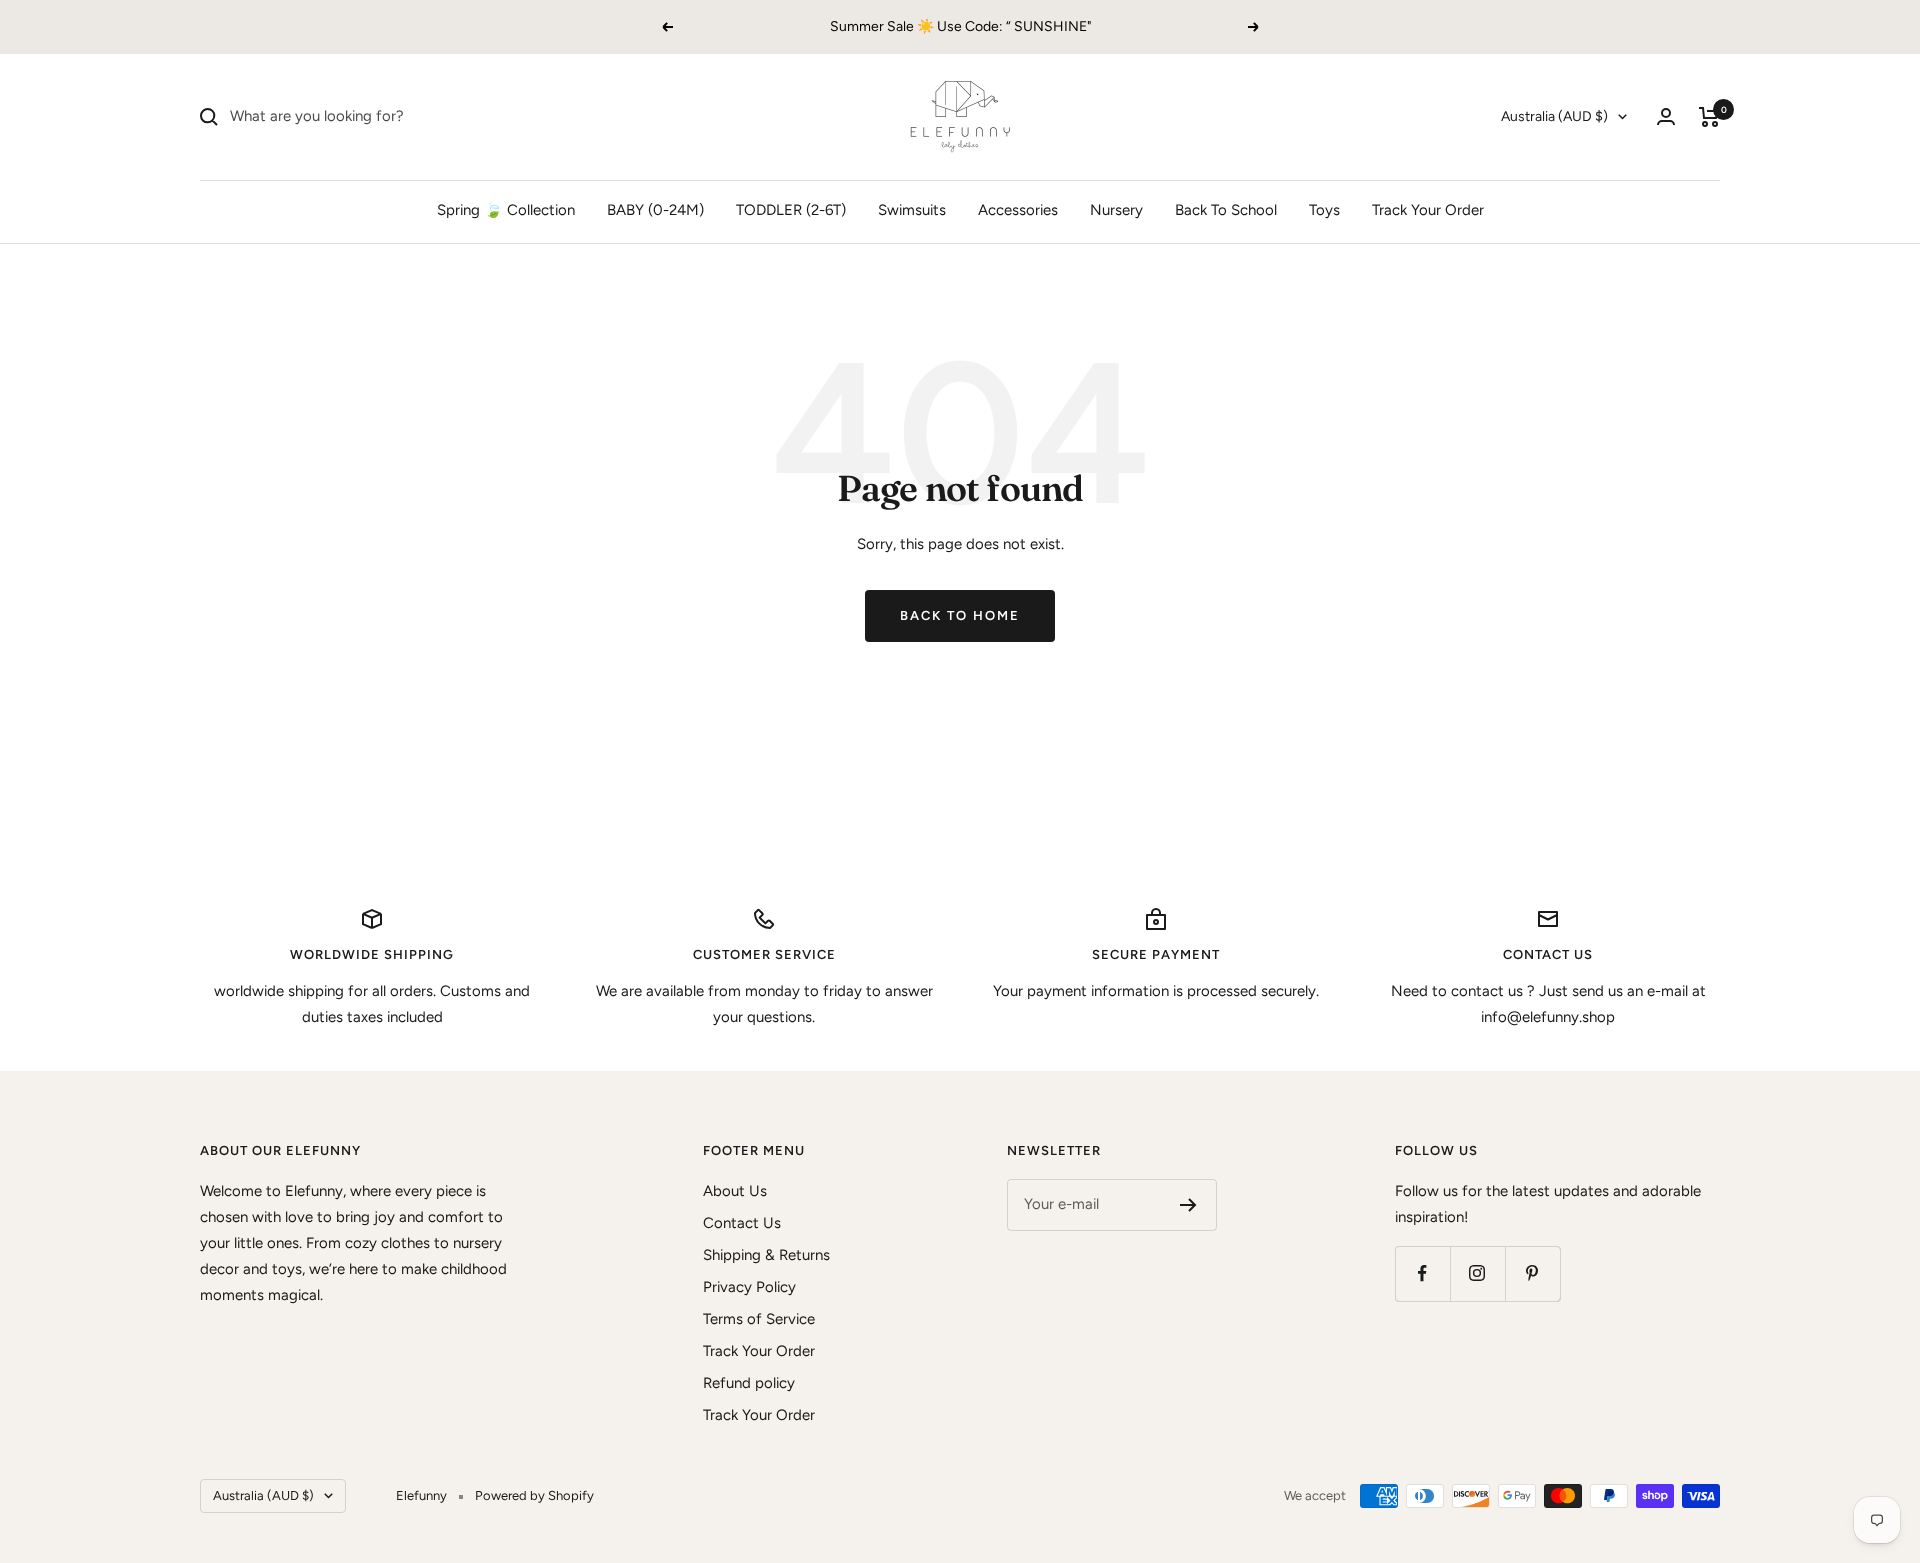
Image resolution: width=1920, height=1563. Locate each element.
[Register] (1188, 1205)
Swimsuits (912, 210)
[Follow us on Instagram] (1477, 1273)
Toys (1324, 210)
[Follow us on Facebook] (1422, 1273)
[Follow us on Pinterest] (1532, 1273)
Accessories (1018, 210)
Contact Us (742, 1223)
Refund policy (749, 1383)
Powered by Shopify (534, 1495)
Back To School (1226, 210)
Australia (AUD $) (1554, 116)
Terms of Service (759, 1319)
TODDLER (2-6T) (791, 210)
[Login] (1666, 116)
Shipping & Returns (766, 1255)
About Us (735, 1191)
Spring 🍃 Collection (506, 210)
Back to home (960, 615)
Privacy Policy (749, 1287)
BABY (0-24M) (655, 210)
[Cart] (1709, 117)
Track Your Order (1428, 210)
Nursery (1116, 210)
